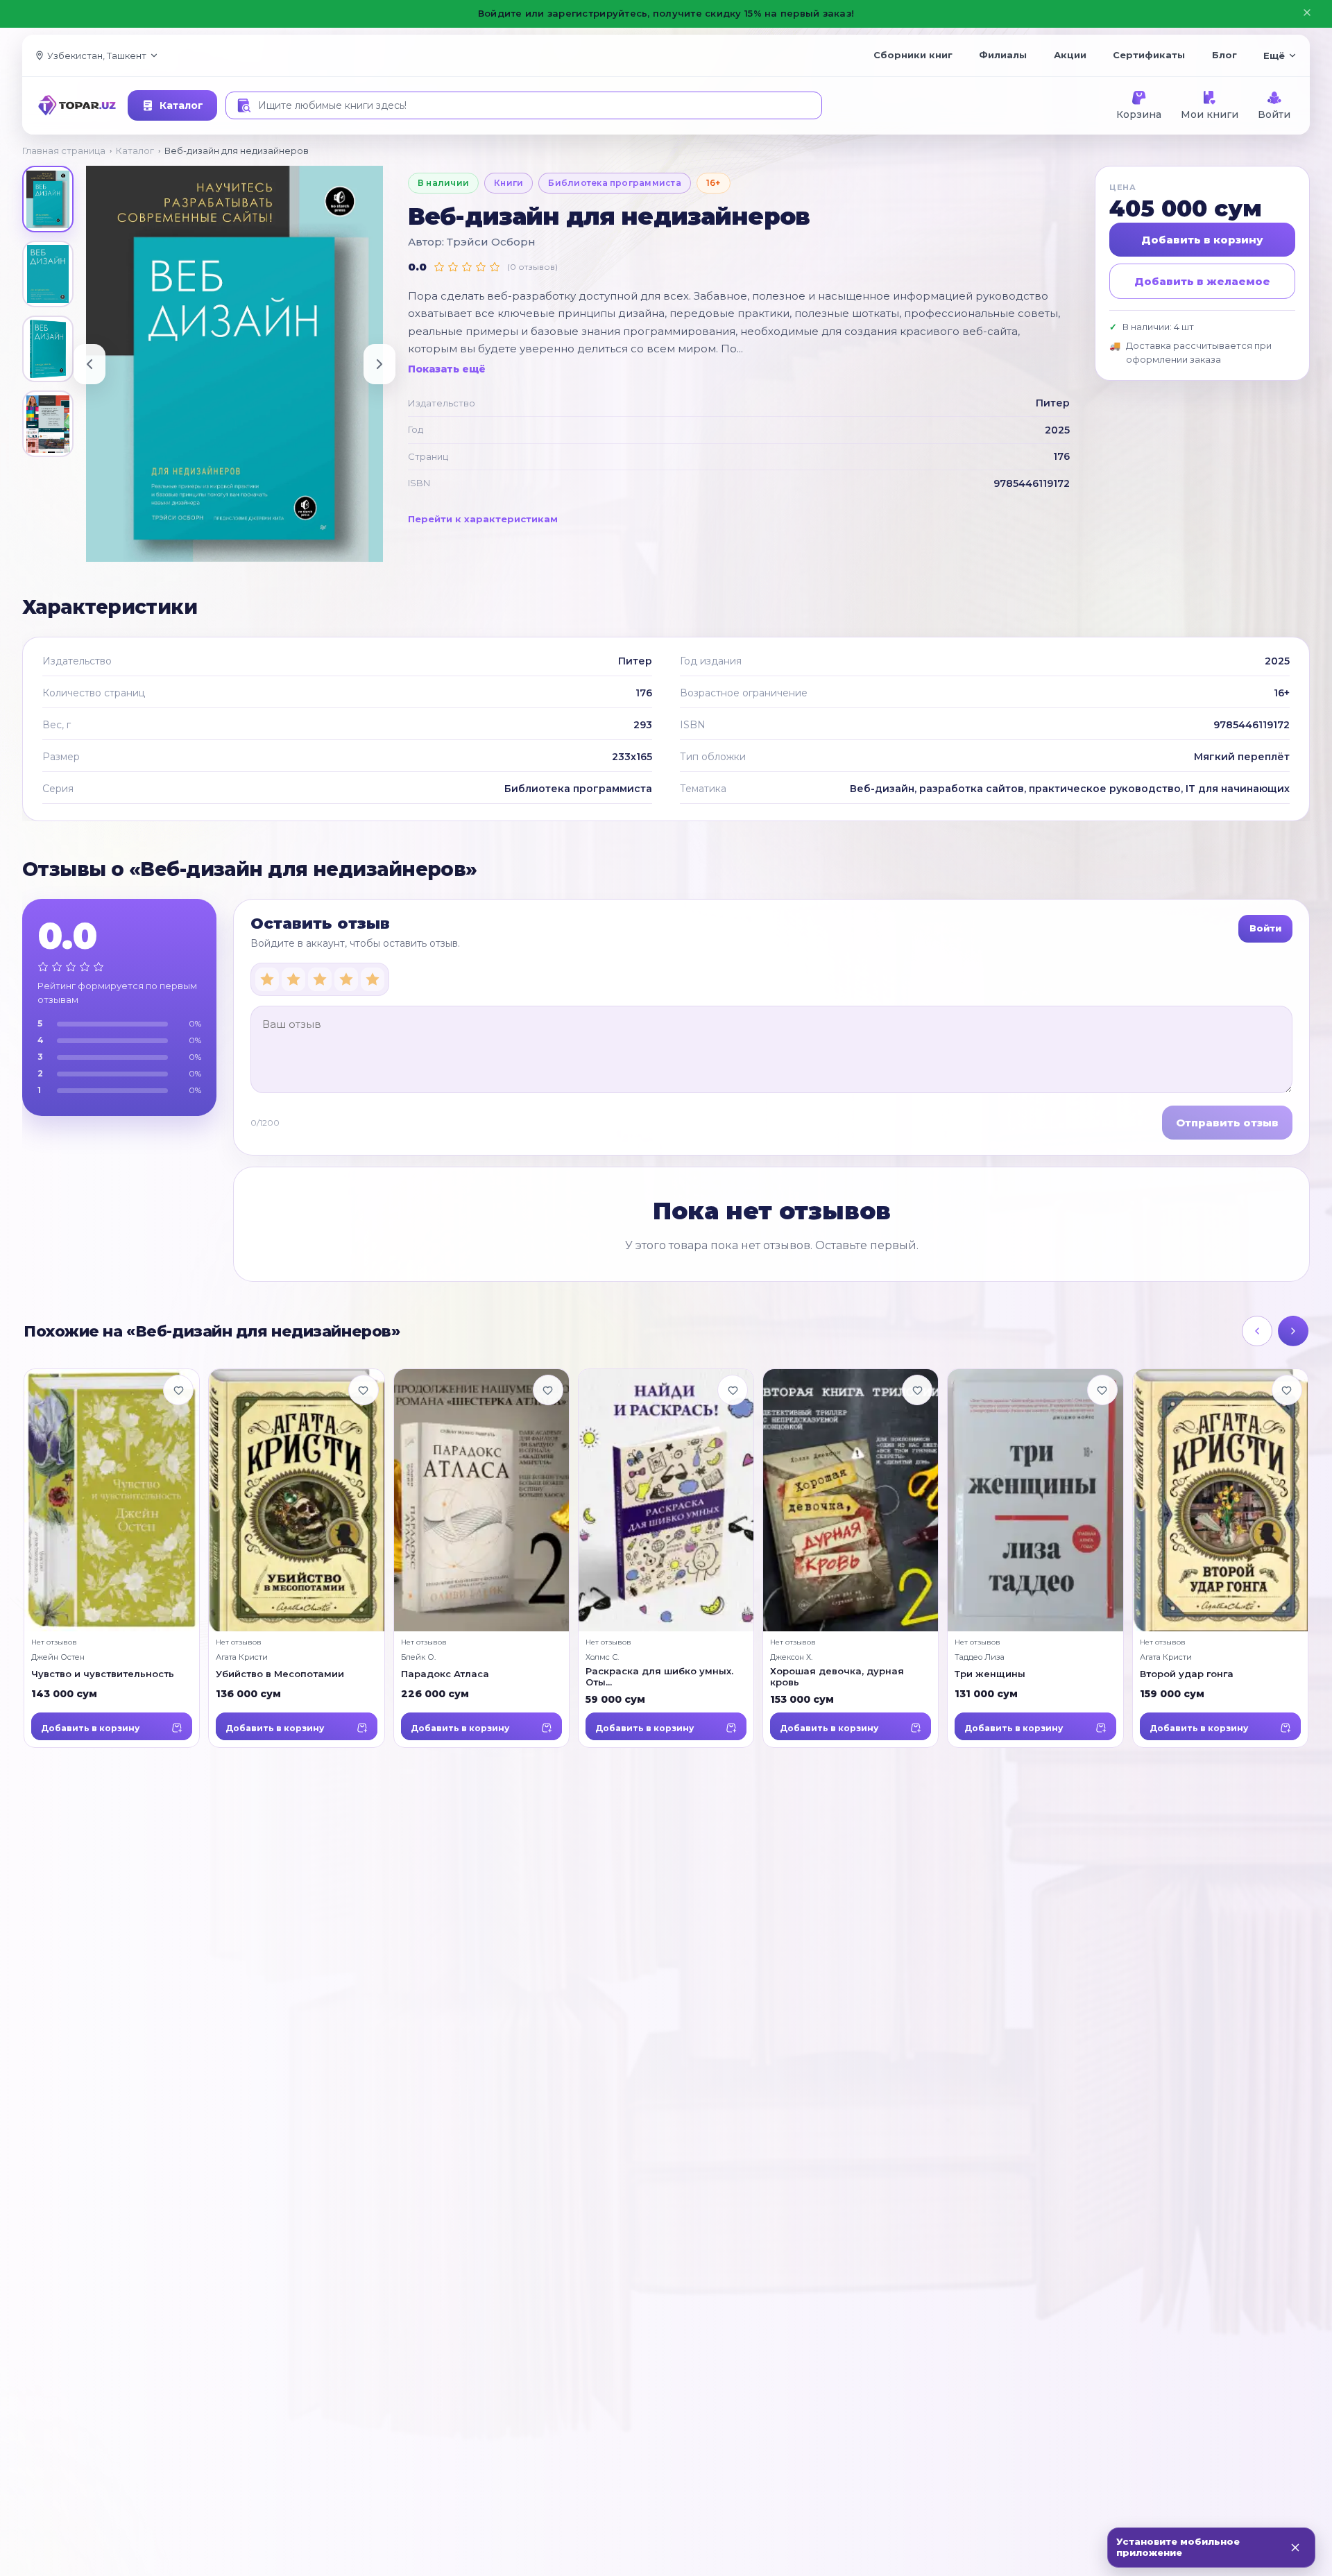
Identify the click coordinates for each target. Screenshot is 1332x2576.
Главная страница (64, 151)
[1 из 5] (267, 979)
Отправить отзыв (1227, 1123)
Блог (1224, 55)
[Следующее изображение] (379, 364)
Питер (1053, 403)
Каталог (181, 105)
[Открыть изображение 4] (48, 424)
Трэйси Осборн (491, 242)
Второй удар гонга (1187, 1673)
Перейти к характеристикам (483, 519)
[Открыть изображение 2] (48, 274)
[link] (112, 1558)
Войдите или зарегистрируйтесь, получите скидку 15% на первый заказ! (666, 13)
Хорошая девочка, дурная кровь (837, 1676)
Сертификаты (1149, 55)
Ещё (1274, 55)
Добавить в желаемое (1202, 281)
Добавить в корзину (1202, 240)
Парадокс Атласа (445, 1673)
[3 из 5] (320, 979)
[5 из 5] (373, 979)
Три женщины (990, 1673)
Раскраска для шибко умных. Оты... (659, 1676)
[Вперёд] (1293, 1331)
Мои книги (1210, 114)
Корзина (1139, 114)
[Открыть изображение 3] (48, 349)
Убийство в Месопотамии (280, 1673)
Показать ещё (447, 369)
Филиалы (1003, 55)
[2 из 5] (293, 979)
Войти (1274, 114)
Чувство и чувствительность (103, 1673)
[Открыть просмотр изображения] (234, 364)
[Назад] (1257, 1331)
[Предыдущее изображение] (89, 364)
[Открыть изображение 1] (48, 199)
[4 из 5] (346, 979)
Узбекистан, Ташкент (97, 55)
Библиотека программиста (615, 183)
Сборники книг (913, 55)
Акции (1070, 55)
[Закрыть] (1295, 2548)
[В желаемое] (178, 1390)
